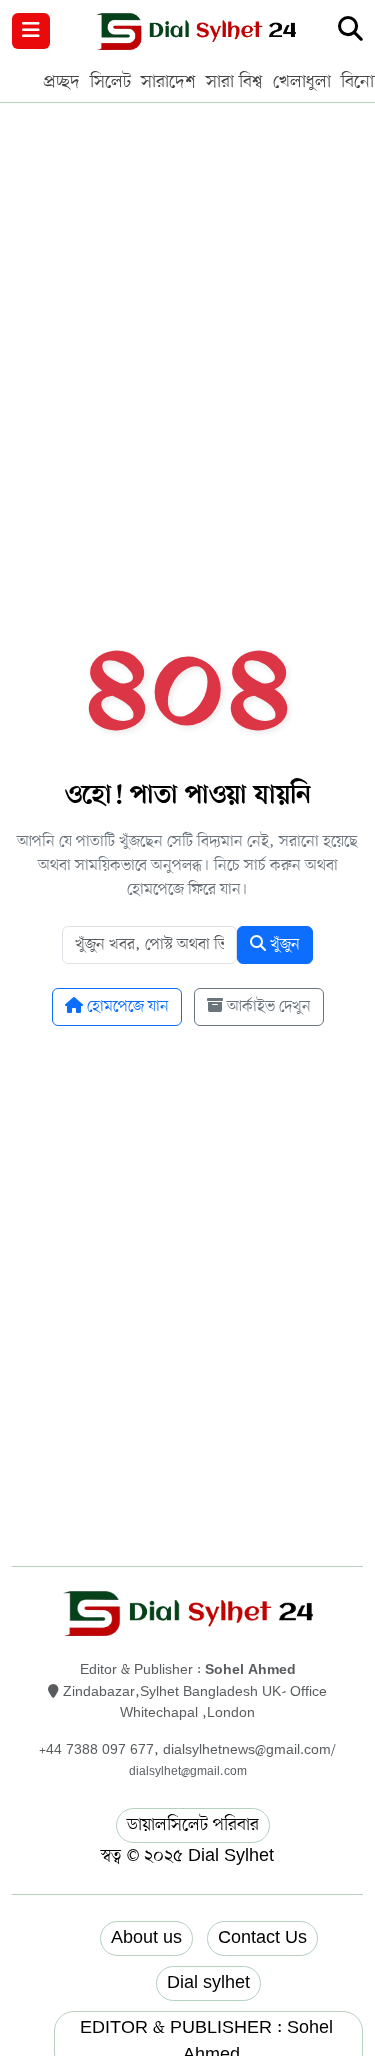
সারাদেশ (168, 82)
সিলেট (110, 82)
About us (146, 1938)
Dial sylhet (208, 1983)
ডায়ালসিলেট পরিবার (193, 1825)
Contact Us (262, 1938)
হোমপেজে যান (126, 1007)
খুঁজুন (283, 945)
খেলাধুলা (302, 82)
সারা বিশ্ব (234, 82)
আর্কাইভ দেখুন (267, 1007)
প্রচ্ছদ (62, 82)
